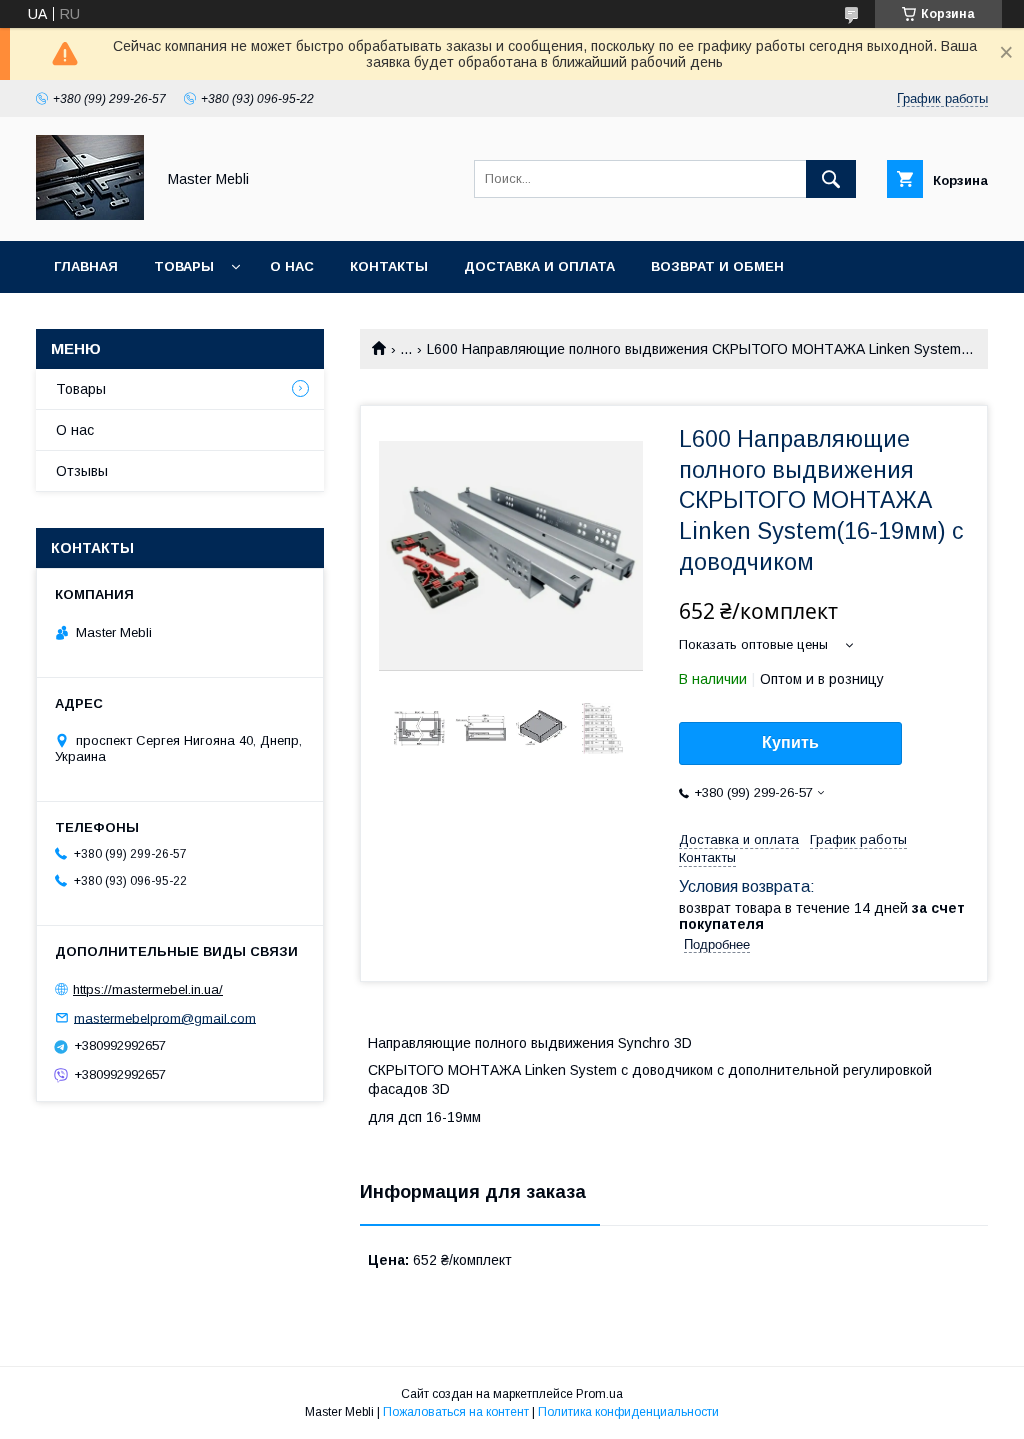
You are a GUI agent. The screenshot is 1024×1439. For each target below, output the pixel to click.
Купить (790, 742)
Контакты (389, 266)
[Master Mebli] (90, 215)
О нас (292, 266)
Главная (86, 266)
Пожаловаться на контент (456, 1412)
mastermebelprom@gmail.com (165, 1017)
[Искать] (831, 179)
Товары (184, 266)
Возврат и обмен (717, 266)
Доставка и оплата (539, 266)
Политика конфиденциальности (628, 1412)
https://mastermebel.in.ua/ (148, 989)
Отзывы (82, 471)
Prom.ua (599, 1394)
